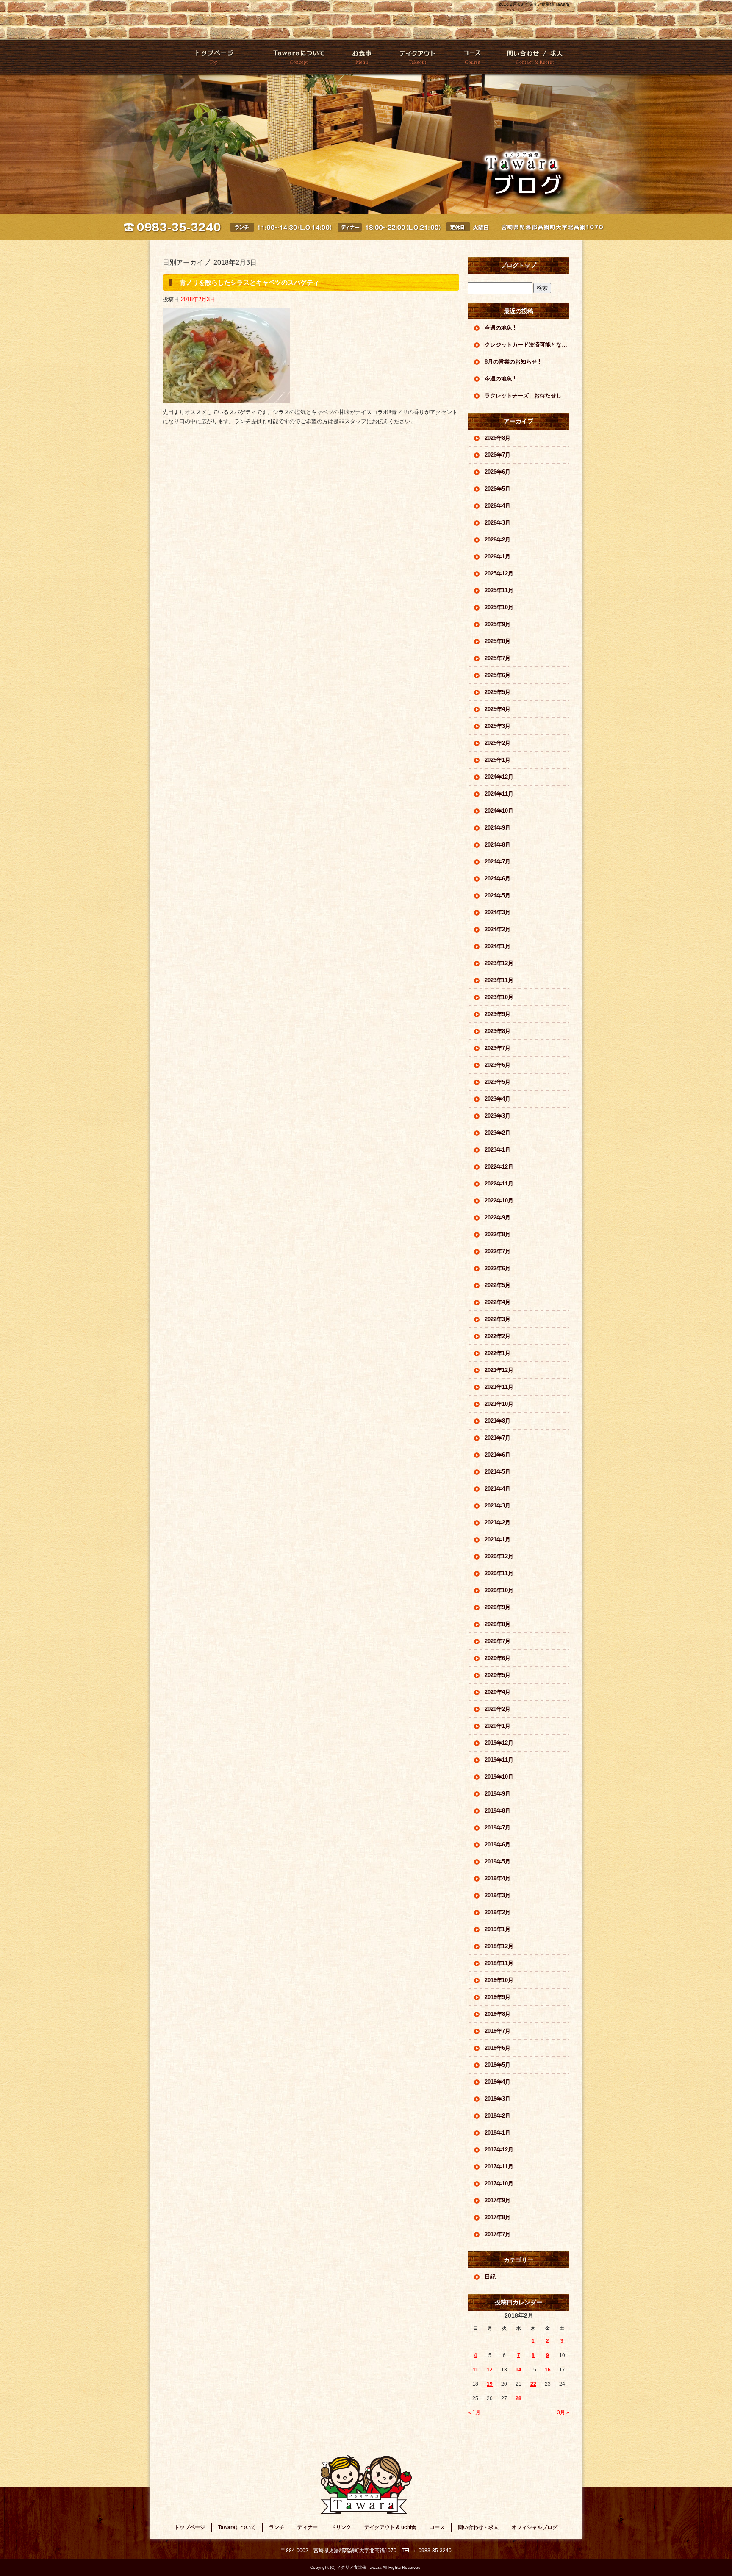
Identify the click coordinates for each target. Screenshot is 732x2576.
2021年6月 (498, 1455)
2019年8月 (498, 1811)
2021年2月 (498, 1523)
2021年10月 (499, 1404)
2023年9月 (498, 1014)
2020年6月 (498, 1658)
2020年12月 (499, 1556)
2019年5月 (498, 1861)
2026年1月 (498, 557)
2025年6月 (498, 675)
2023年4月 (498, 1099)
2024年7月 (498, 862)
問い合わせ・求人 (534, 57)
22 (533, 2384)
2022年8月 (498, 1234)
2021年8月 (498, 1421)
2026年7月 (498, 455)
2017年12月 (499, 2150)
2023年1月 (498, 1150)
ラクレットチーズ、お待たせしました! (527, 396)
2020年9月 (498, 1607)
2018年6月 (498, 2048)
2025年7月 (498, 658)
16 (548, 2370)
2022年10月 (499, 1201)
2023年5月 (498, 1082)
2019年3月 (498, 1895)
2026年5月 (498, 489)
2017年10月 (499, 2183)
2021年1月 (498, 1539)
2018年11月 (499, 1963)
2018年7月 (498, 2031)
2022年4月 (498, 1302)
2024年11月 (499, 794)
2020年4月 (498, 1692)
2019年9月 (498, 1794)
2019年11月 (499, 1760)
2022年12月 (499, 1167)
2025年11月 (499, 590)
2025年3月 (498, 726)
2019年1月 (498, 1929)
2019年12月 (499, 1743)
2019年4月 (498, 1878)
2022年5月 (498, 1285)
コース (471, 57)
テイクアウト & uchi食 (416, 57)
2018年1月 (498, 2133)
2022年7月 (498, 1251)
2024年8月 (498, 845)
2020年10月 (499, 1590)
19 (490, 2384)
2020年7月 (498, 1641)
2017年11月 (499, 2167)
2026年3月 (498, 523)
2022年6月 (498, 1268)
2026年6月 (498, 472)
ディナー (308, 2527)
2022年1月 (498, 1353)
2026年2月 (498, 540)
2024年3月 (498, 912)
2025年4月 (498, 709)
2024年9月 (498, 828)
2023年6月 (498, 1065)
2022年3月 (498, 1319)
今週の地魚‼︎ (500, 328)
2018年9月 (498, 1997)
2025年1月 (498, 760)
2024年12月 (499, 777)
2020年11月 (499, 1573)
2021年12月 (499, 1370)
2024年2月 (498, 929)
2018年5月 (498, 2065)
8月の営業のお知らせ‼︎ (513, 362)
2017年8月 (498, 2217)
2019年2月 (498, 1912)
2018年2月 (498, 2116)
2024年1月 (498, 946)
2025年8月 (498, 641)
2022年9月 (498, 1217)
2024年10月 (499, 811)
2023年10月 (499, 997)
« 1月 (474, 2412)
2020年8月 (498, 1624)
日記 (490, 2277)
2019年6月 (498, 1845)
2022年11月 (499, 1184)
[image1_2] (226, 398)
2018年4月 (498, 2082)
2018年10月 (499, 1980)
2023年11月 (499, 980)
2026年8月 (498, 438)
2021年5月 (498, 1472)
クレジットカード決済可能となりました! (527, 345)
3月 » (563, 2412)
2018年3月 (498, 2099)
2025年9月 (498, 624)
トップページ (213, 57)
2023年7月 (498, 1048)
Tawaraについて (299, 57)
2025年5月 (498, 692)
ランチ (277, 2527)
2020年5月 (498, 1675)
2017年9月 (498, 2200)
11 (476, 2370)
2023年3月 (498, 1116)
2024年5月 (498, 895)
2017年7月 (498, 2234)
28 (518, 2398)
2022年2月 (498, 1336)
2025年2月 (498, 743)
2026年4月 (498, 506)
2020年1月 (498, 1726)
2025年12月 (499, 573)
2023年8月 (498, 1031)
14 (518, 2370)
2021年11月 (499, 1387)
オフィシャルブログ (535, 2527)
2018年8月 (498, 2014)
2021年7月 (498, 1438)
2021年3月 (498, 1506)
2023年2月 (498, 1133)
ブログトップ (518, 265)
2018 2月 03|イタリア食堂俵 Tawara (534, 4)
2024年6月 (498, 879)
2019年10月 (499, 1777)
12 (490, 2370)
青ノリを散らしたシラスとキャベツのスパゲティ (250, 282)
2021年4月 (498, 1489)
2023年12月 (499, 963)
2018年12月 (499, 1946)
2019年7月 (498, 1828)
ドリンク (341, 2527)
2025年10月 (499, 607)
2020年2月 (498, 1709)
